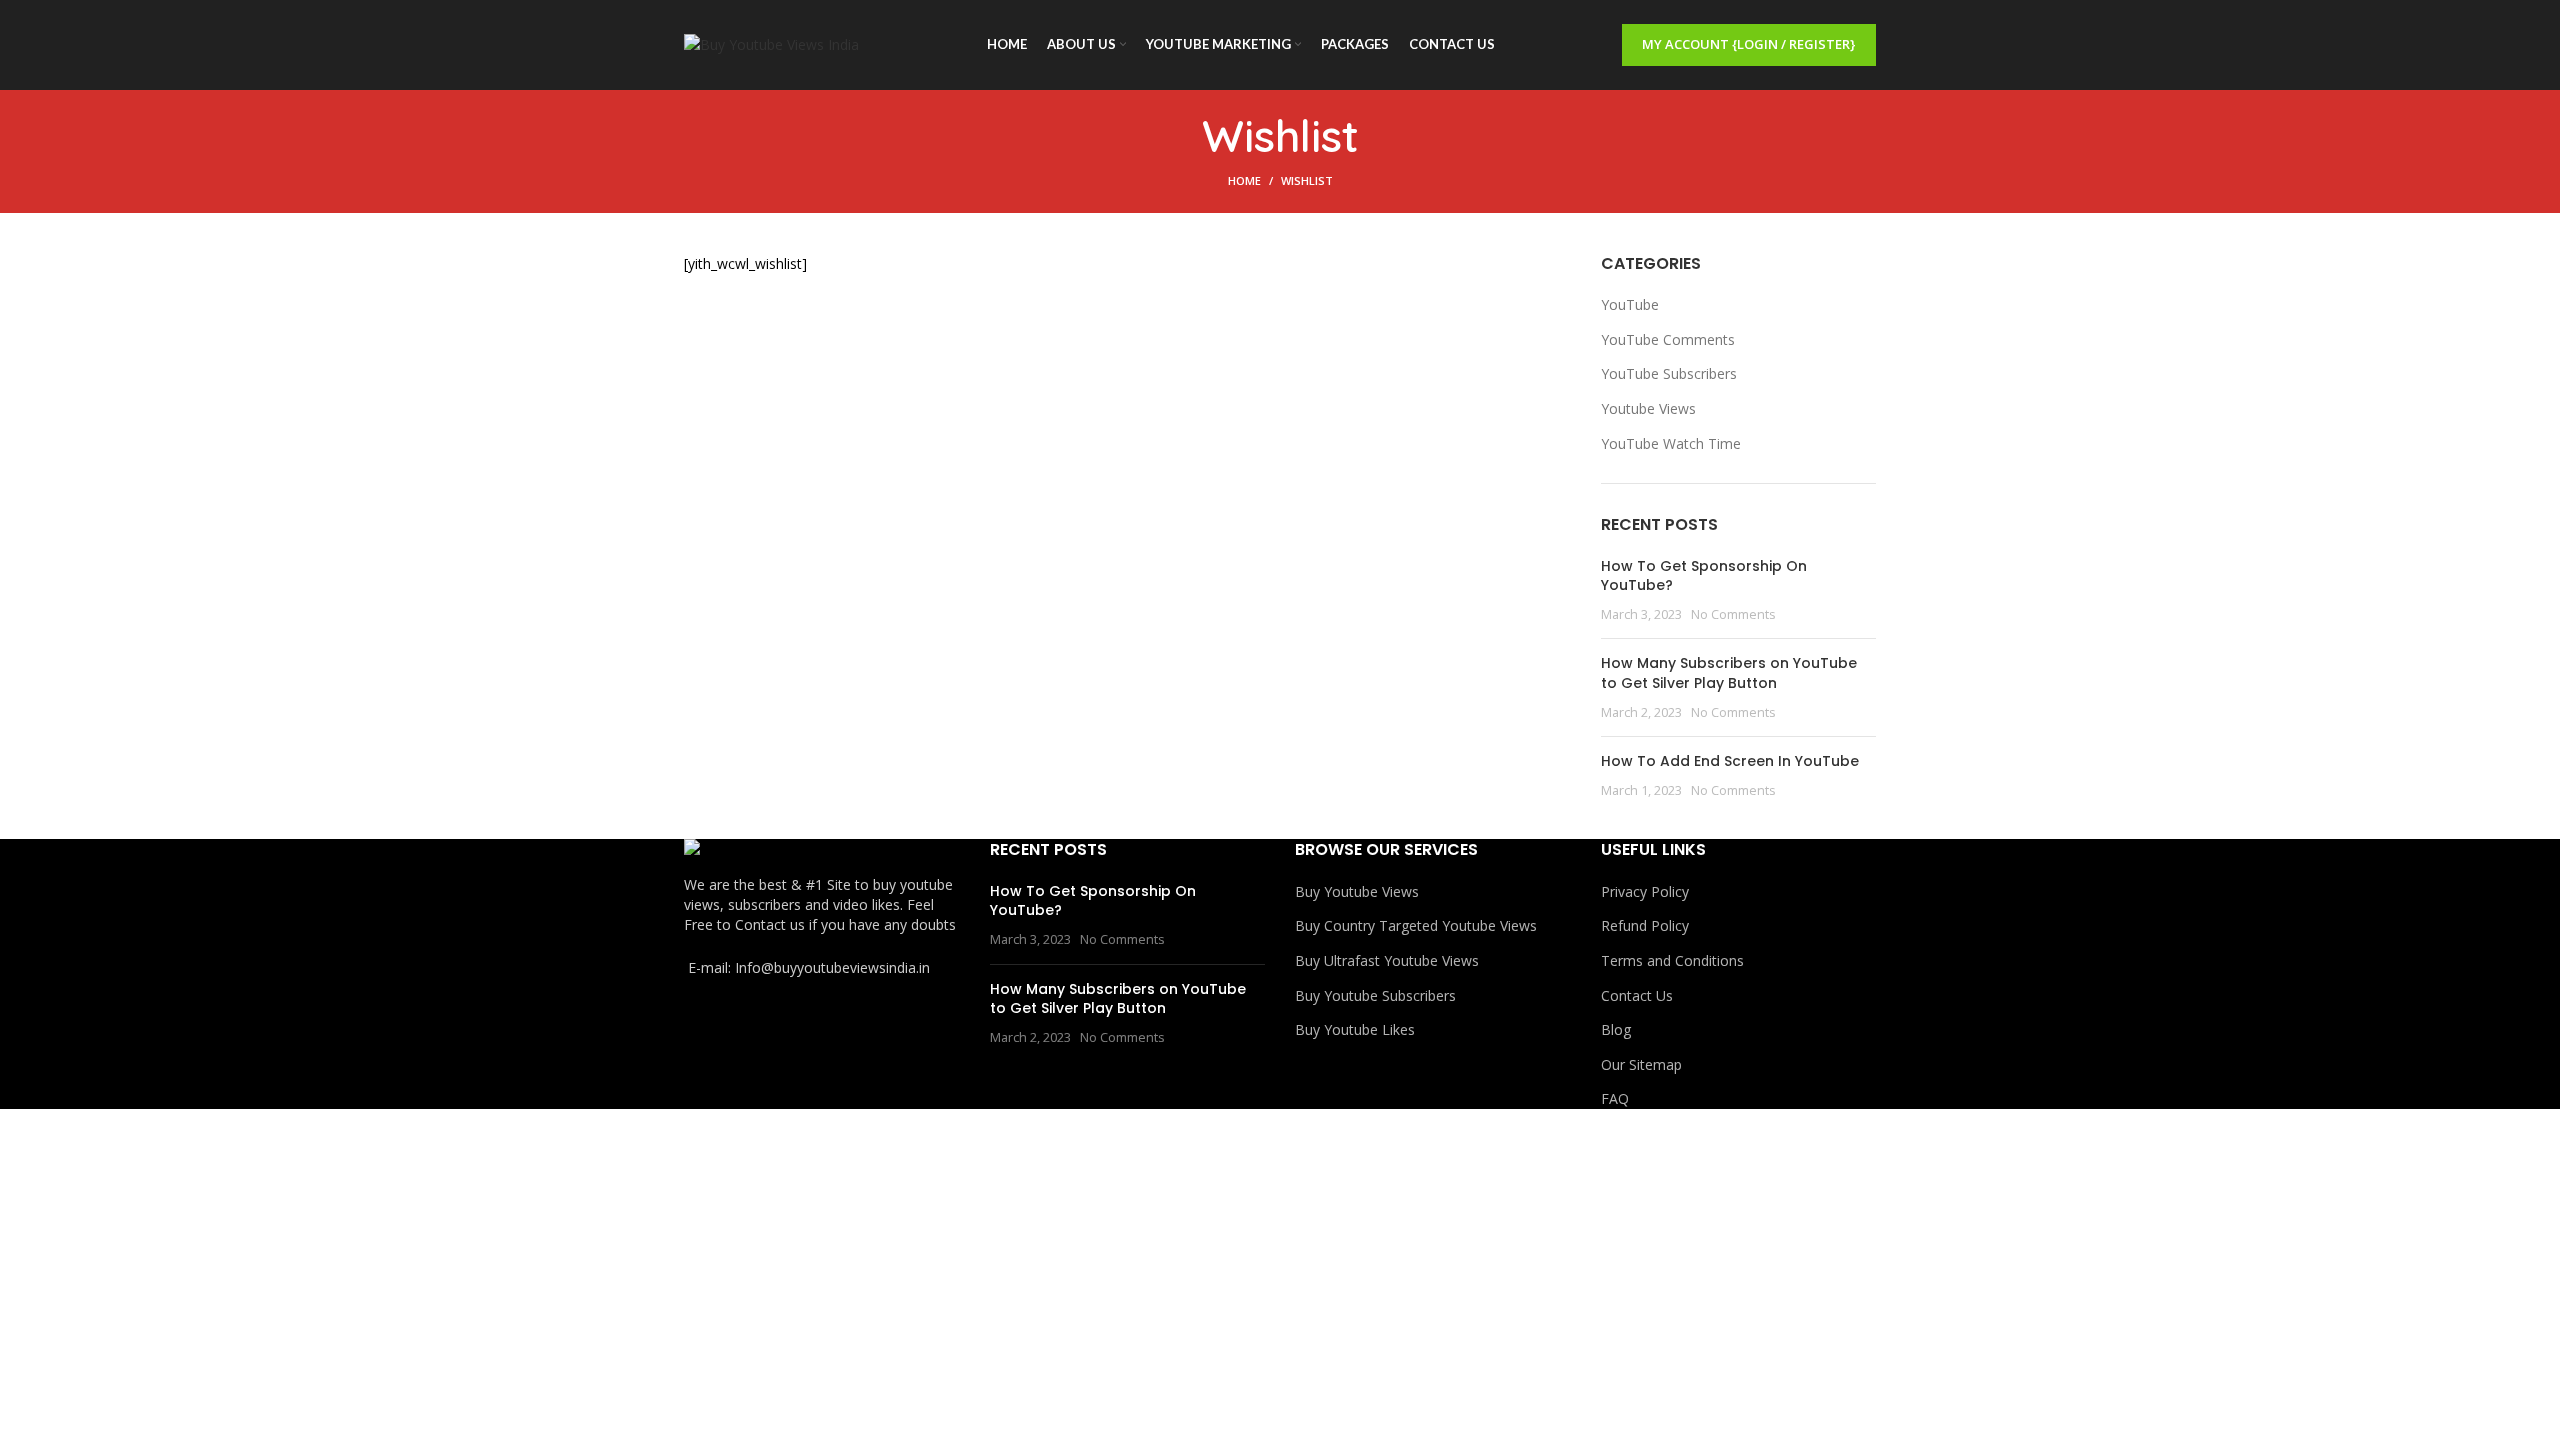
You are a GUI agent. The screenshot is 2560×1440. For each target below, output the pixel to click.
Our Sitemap (1641, 1064)
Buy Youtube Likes (1355, 1029)
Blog (1616, 1029)
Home (1244, 180)
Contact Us (1637, 995)
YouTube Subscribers (1669, 373)
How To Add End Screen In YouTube (1730, 761)
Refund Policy (1645, 925)
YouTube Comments (1668, 339)
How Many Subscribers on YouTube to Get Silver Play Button (1729, 673)
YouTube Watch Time (1671, 443)
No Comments (1733, 614)
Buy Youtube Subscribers (1375, 995)
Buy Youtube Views (1357, 891)
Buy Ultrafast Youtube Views (1387, 960)
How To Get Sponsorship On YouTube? (1704, 576)
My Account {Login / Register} (1749, 44)
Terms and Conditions (1672, 960)
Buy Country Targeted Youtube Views (1416, 925)
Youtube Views (1648, 408)
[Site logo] (771, 43)
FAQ (1615, 1098)
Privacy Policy (1645, 891)
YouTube (1630, 304)
